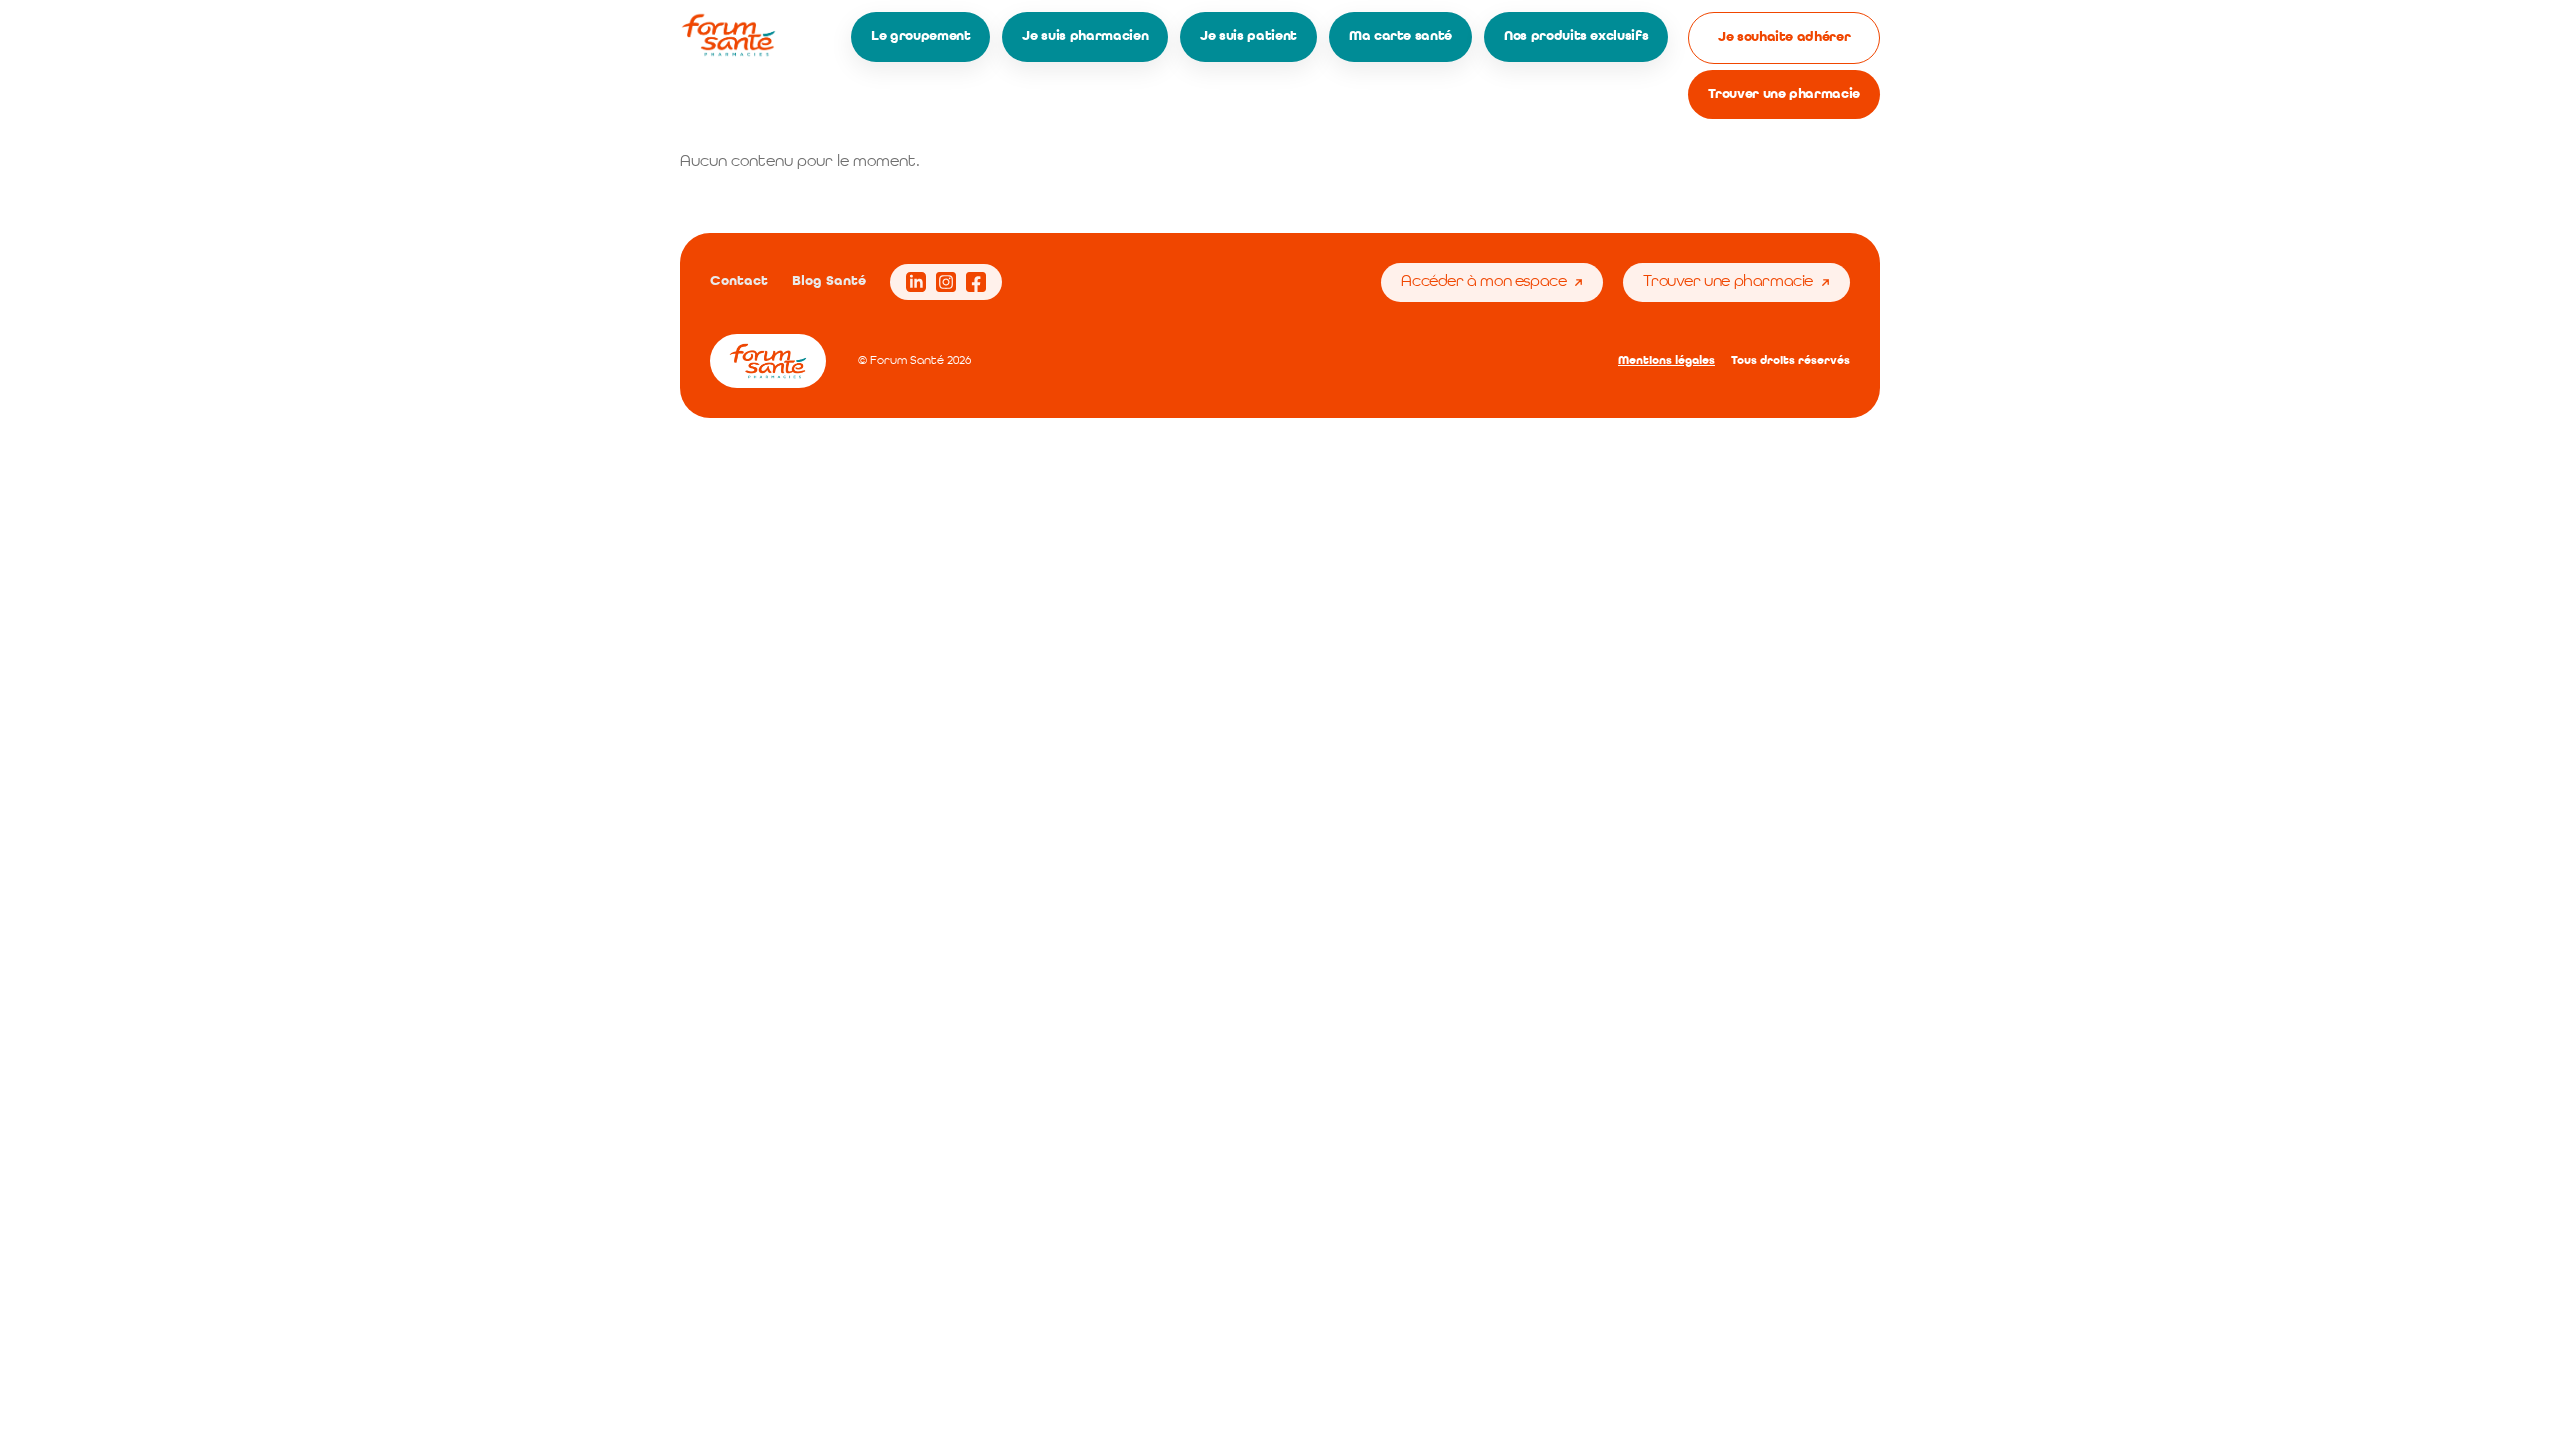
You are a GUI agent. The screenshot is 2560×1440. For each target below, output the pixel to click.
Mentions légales (1666, 361)
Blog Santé (829, 281)
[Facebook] (976, 282)
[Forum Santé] (728, 35)
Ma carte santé (1400, 36)
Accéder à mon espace (1483, 282)
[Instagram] (946, 282)
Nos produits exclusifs (1576, 36)
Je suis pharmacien (1085, 36)
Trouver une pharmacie (1784, 94)
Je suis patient (1248, 36)
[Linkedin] (916, 282)
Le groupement (920, 36)
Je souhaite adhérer (1784, 37)
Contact (739, 281)
